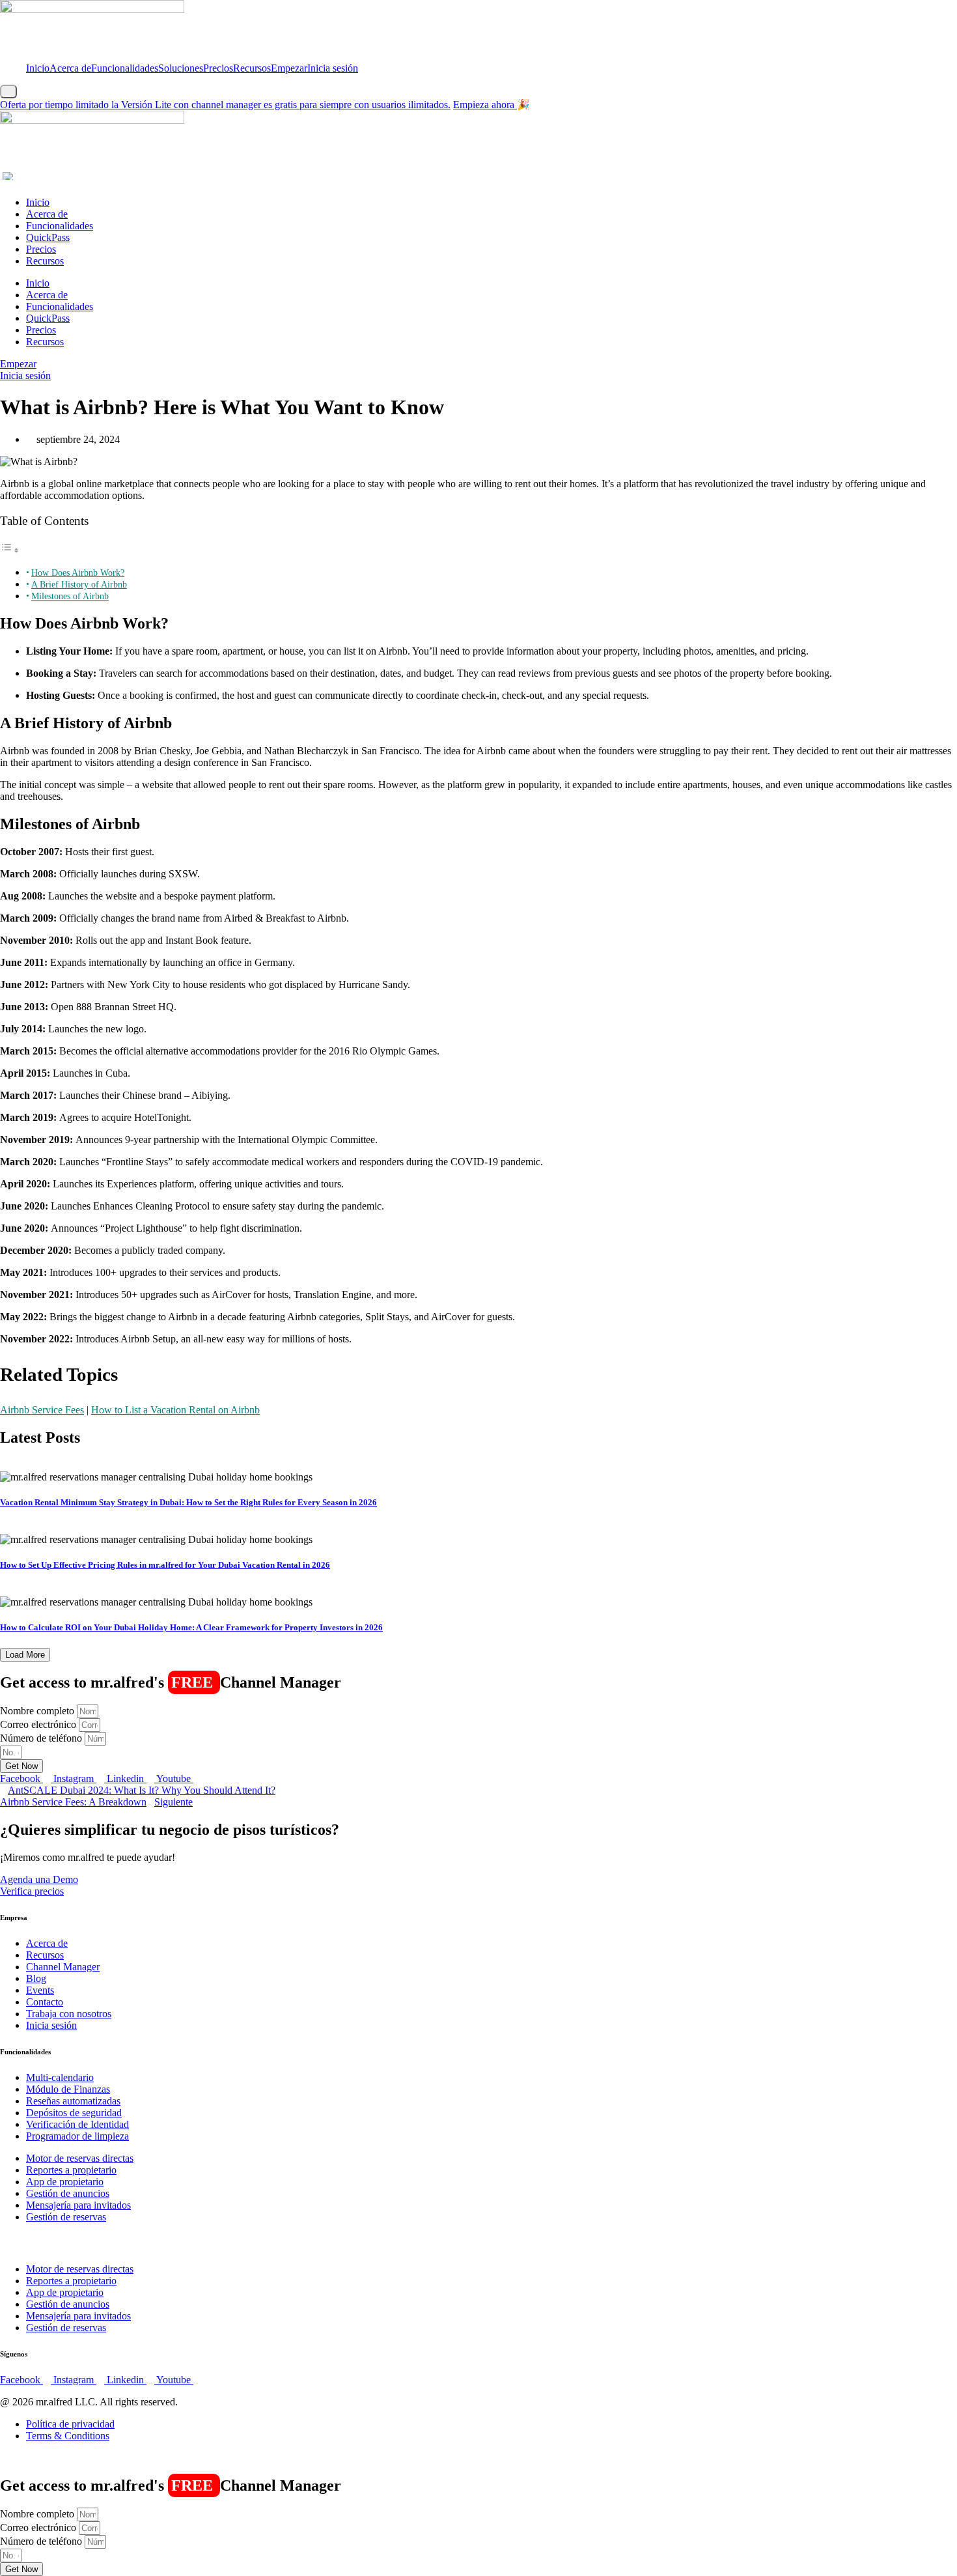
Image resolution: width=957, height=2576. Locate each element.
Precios (218, 68)
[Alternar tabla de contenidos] (10, 550)
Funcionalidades (125, 68)
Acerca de (70, 68)
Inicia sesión (333, 68)
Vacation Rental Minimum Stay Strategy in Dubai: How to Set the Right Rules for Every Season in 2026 (188, 1502)
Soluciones (181, 68)
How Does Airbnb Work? (78, 573)
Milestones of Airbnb (70, 596)
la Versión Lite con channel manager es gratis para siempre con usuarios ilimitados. (225, 105)
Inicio (38, 68)
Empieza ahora (485, 105)
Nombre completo (38, 1711)
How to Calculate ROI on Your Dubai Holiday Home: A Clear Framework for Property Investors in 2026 (191, 1627)
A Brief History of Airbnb (79, 584)
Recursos (252, 68)
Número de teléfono (42, 1738)
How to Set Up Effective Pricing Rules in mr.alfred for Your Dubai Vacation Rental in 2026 (165, 1565)
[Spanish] (10, 176)
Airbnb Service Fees (42, 1410)
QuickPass (48, 237)
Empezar (289, 68)
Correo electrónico (39, 1724)
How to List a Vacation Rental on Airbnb (175, 1410)
